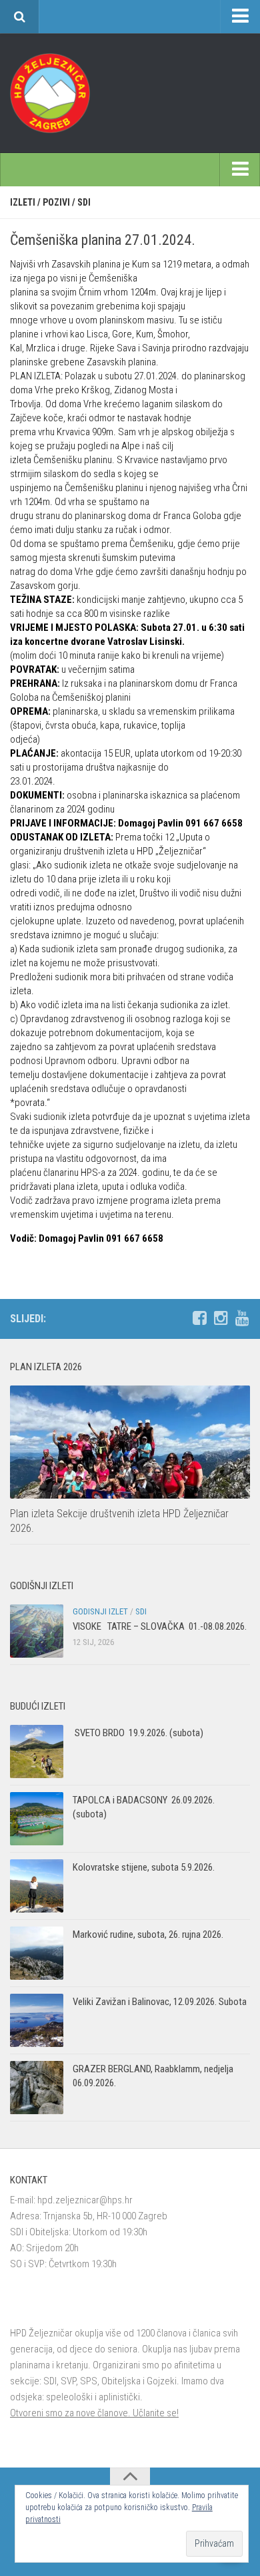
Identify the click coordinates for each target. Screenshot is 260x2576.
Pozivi (56, 202)
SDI (84, 202)
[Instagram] (221, 1318)
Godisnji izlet (100, 1611)
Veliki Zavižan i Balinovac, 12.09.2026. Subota (160, 2002)
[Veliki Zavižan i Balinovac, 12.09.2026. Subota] (37, 2020)
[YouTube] (242, 1318)
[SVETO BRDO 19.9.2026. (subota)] (37, 1751)
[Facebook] (199, 1318)
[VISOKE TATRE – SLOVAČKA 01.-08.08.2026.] (37, 1631)
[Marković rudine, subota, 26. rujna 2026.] (37, 1953)
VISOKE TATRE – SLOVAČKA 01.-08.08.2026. (160, 1626)
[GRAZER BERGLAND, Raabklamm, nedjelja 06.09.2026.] (37, 2088)
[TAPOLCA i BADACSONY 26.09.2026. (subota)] (37, 1819)
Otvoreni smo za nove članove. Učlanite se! (94, 2413)
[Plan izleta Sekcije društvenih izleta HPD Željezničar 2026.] (130, 1442)
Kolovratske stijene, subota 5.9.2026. (144, 1867)
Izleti (23, 202)
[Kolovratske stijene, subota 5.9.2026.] (37, 1886)
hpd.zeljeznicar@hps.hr (85, 2200)
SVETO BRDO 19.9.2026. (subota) (138, 1733)
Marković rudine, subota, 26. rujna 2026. (148, 1934)
